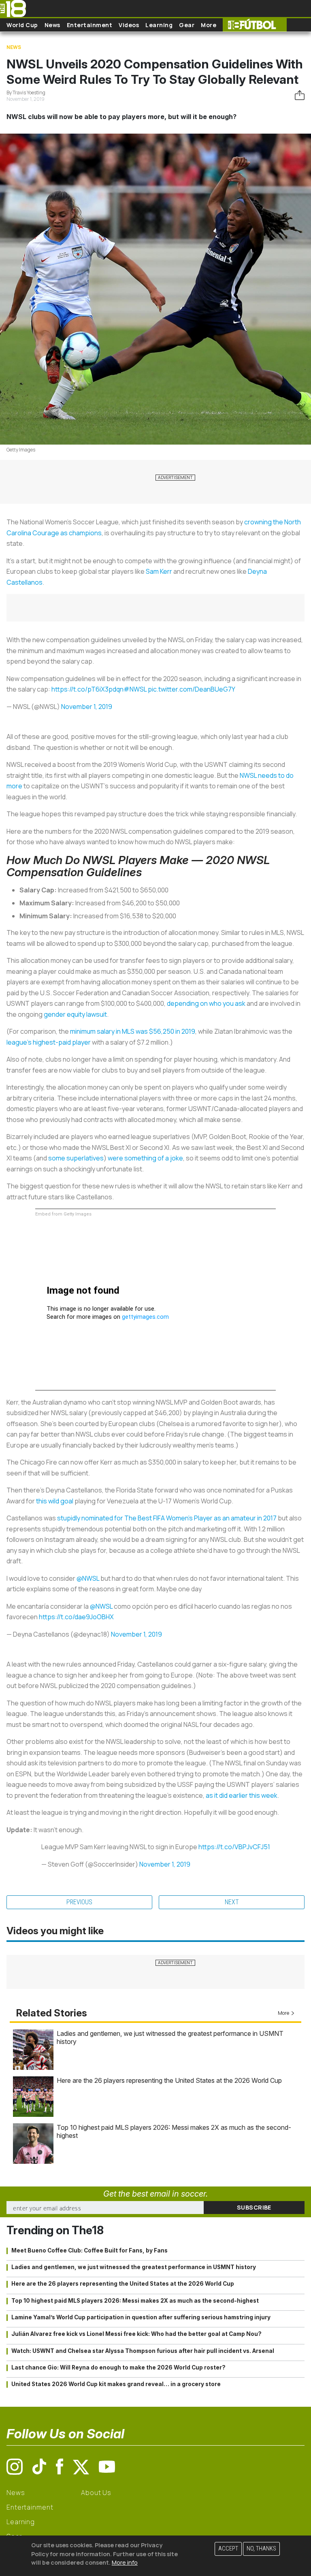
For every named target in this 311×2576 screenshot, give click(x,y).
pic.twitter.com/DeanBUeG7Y (192, 689)
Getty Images (21, 450)
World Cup (22, 25)
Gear (187, 25)
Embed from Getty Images (63, 1214)
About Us (96, 2493)
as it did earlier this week (242, 1795)
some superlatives (76, 1158)
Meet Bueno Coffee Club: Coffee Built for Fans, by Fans (89, 2250)
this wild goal (55, 1501)
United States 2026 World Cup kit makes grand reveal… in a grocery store (116, 2384)
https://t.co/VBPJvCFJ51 (234, 1847)
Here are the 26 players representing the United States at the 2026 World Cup (169, 2080)
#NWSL (135, 689)
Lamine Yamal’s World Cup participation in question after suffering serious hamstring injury (141, 2317)
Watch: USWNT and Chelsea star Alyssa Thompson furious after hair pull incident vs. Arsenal (143, 2351)
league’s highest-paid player (49, 1042)
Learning (159, 25)
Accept (228, 2549)
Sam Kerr (159, 571)
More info (125, 2562)
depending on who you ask (206, 1003)
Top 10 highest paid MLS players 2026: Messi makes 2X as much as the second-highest (135, 2301)
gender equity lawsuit (75, 1014)
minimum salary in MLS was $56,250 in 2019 (133, 1031)
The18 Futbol (255, 25)
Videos (129, 25)
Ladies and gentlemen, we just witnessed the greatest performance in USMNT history (134, 2267)
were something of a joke (145, 1158)
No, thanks (261, 2549)
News (52, 25)
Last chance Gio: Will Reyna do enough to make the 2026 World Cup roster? (118, 2367)
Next (232, 1902)
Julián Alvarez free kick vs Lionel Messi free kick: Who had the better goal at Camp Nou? (136, 2334)
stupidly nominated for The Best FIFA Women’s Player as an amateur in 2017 (167, 1518)
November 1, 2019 (87, 707)
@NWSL (88, 1578)
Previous (79, 1902)
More (209, 25)
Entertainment (90, 25)
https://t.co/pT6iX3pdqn (87, 689)
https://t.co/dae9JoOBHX (76, 1617)
